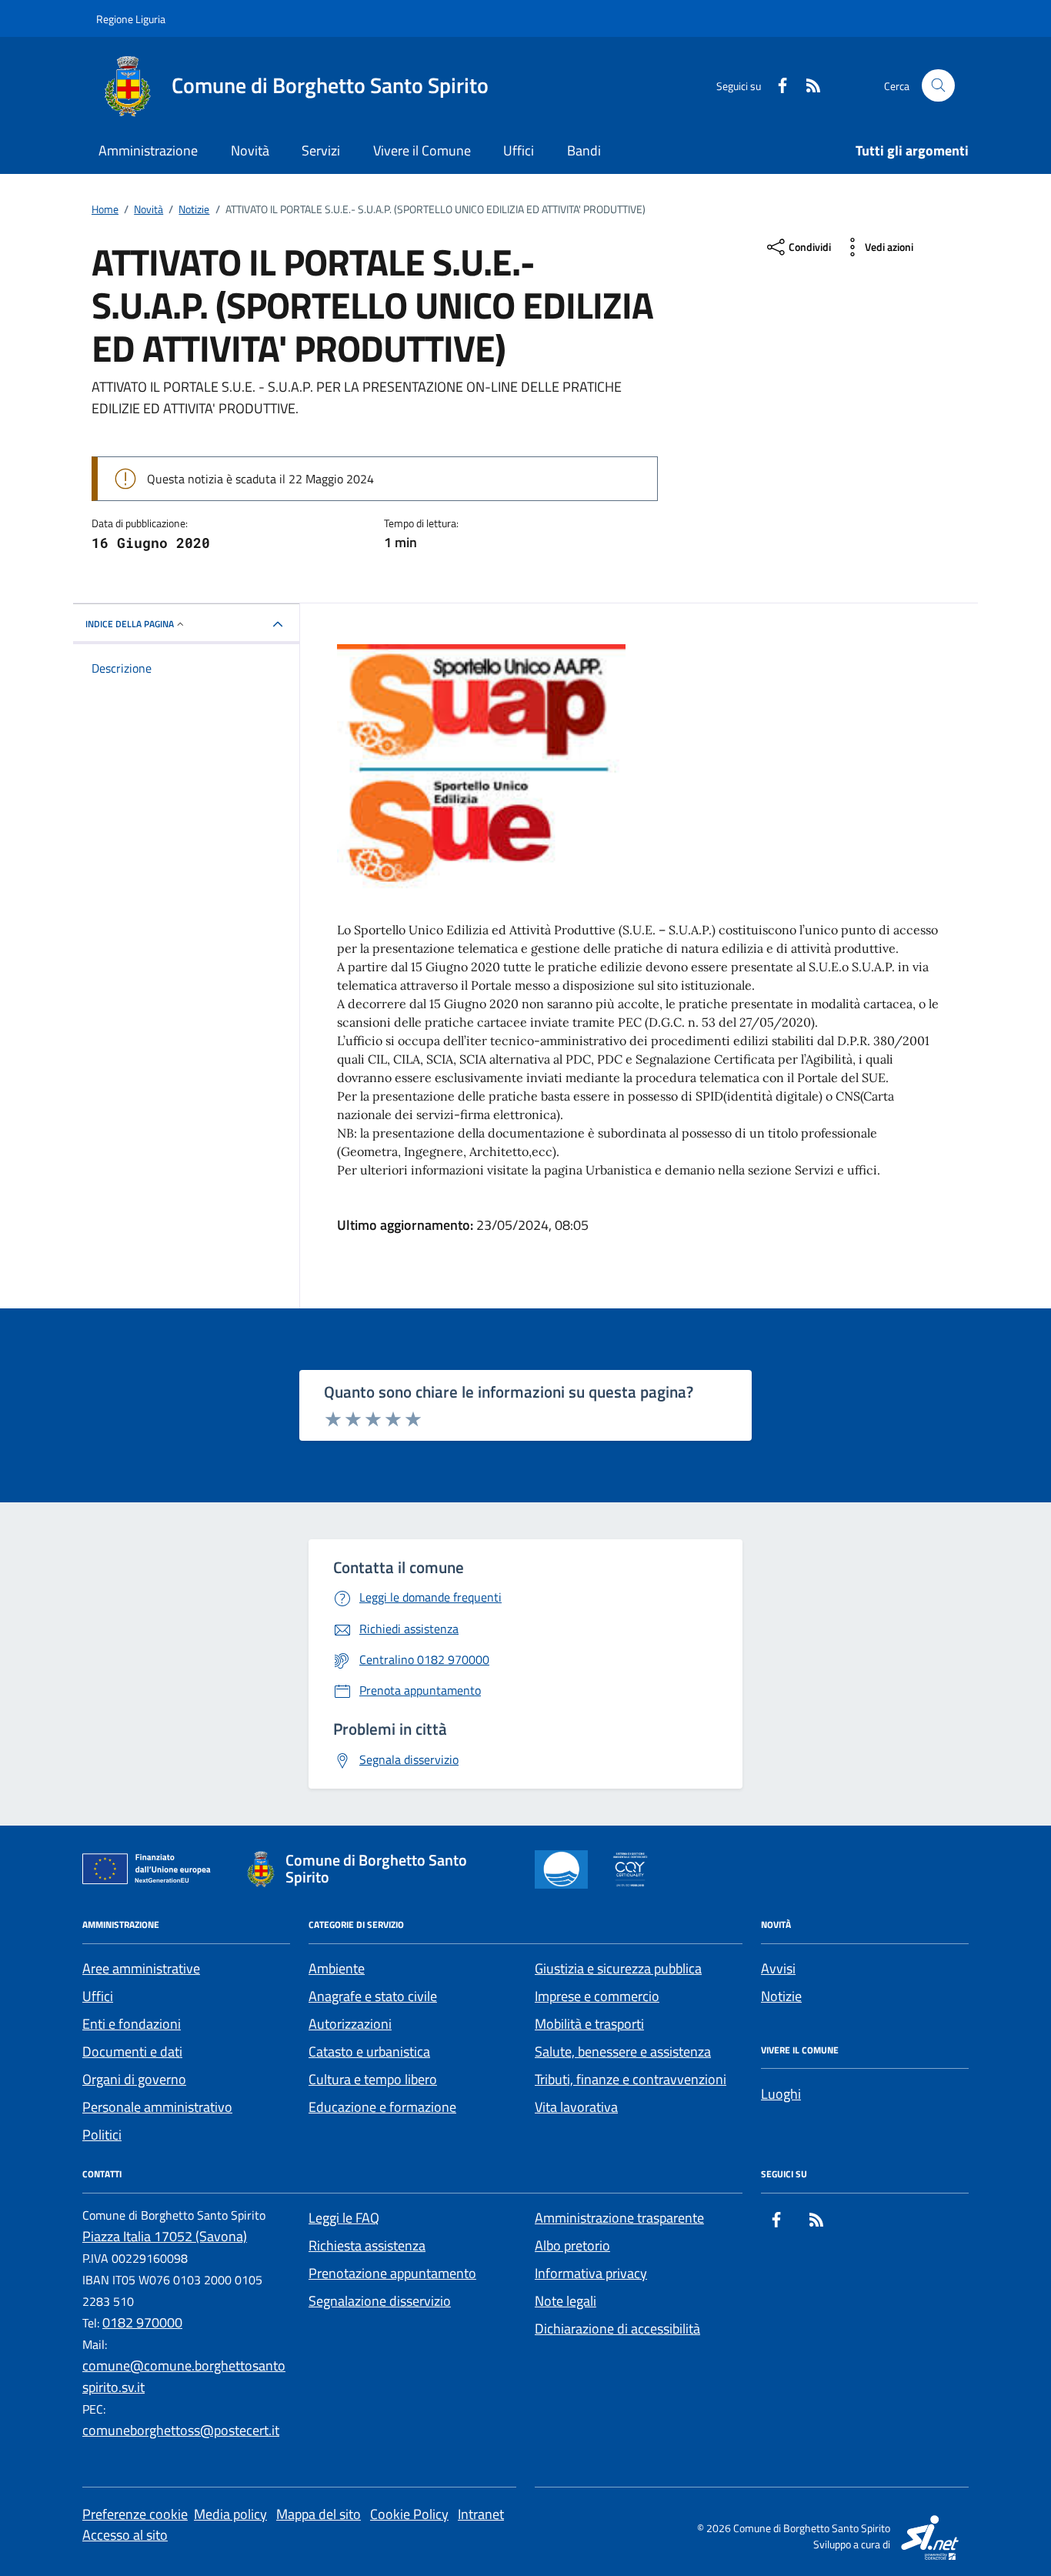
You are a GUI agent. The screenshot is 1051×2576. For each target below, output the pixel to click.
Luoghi (781, 2094)
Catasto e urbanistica (369, 2051)
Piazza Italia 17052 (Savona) (165, 2236)
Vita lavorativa (576, 2107)
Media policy (230, 2514)
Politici (102, 2135)
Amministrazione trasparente (619, 2218)
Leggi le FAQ (344, 2218)
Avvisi (778, 1968)
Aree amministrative (141, 1968)
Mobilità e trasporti (589, 2024)
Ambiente (337, 1968)
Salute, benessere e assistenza (623, 2051)
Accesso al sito (125, 2535)
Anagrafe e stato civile (373, 1996)
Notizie (781, 1996)
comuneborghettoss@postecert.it (181, 2430)
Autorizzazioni (350, 2024)
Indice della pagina (130, 624)
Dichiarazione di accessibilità (617, 2329)
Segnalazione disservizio (380, 2301)
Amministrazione (148, 150)
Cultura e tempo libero (373, 2079)
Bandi (584, 150)
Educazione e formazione (382, 2107)
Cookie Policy (409, 2514)
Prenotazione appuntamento (392, 2273)
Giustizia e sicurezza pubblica (618, 1968)
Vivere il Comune (422, 150)
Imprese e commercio (597, 1996)
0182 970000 (142, 2322)
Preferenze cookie (135, 2514)
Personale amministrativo (157, 2107)
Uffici (519, 150)
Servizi (321, 150)
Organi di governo (134, 2079)
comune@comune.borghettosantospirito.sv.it (184, 2376)
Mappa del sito (319, 2514)
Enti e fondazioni (132, 2024)
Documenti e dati (132, 2051)
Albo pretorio (572, 2245)
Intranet (481, 2514)
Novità (250, 150)
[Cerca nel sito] (938, 86)
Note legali (566, 2301)
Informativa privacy (591, 2273)
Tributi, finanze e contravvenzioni (631, 2079)
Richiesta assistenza (367, 2245)
